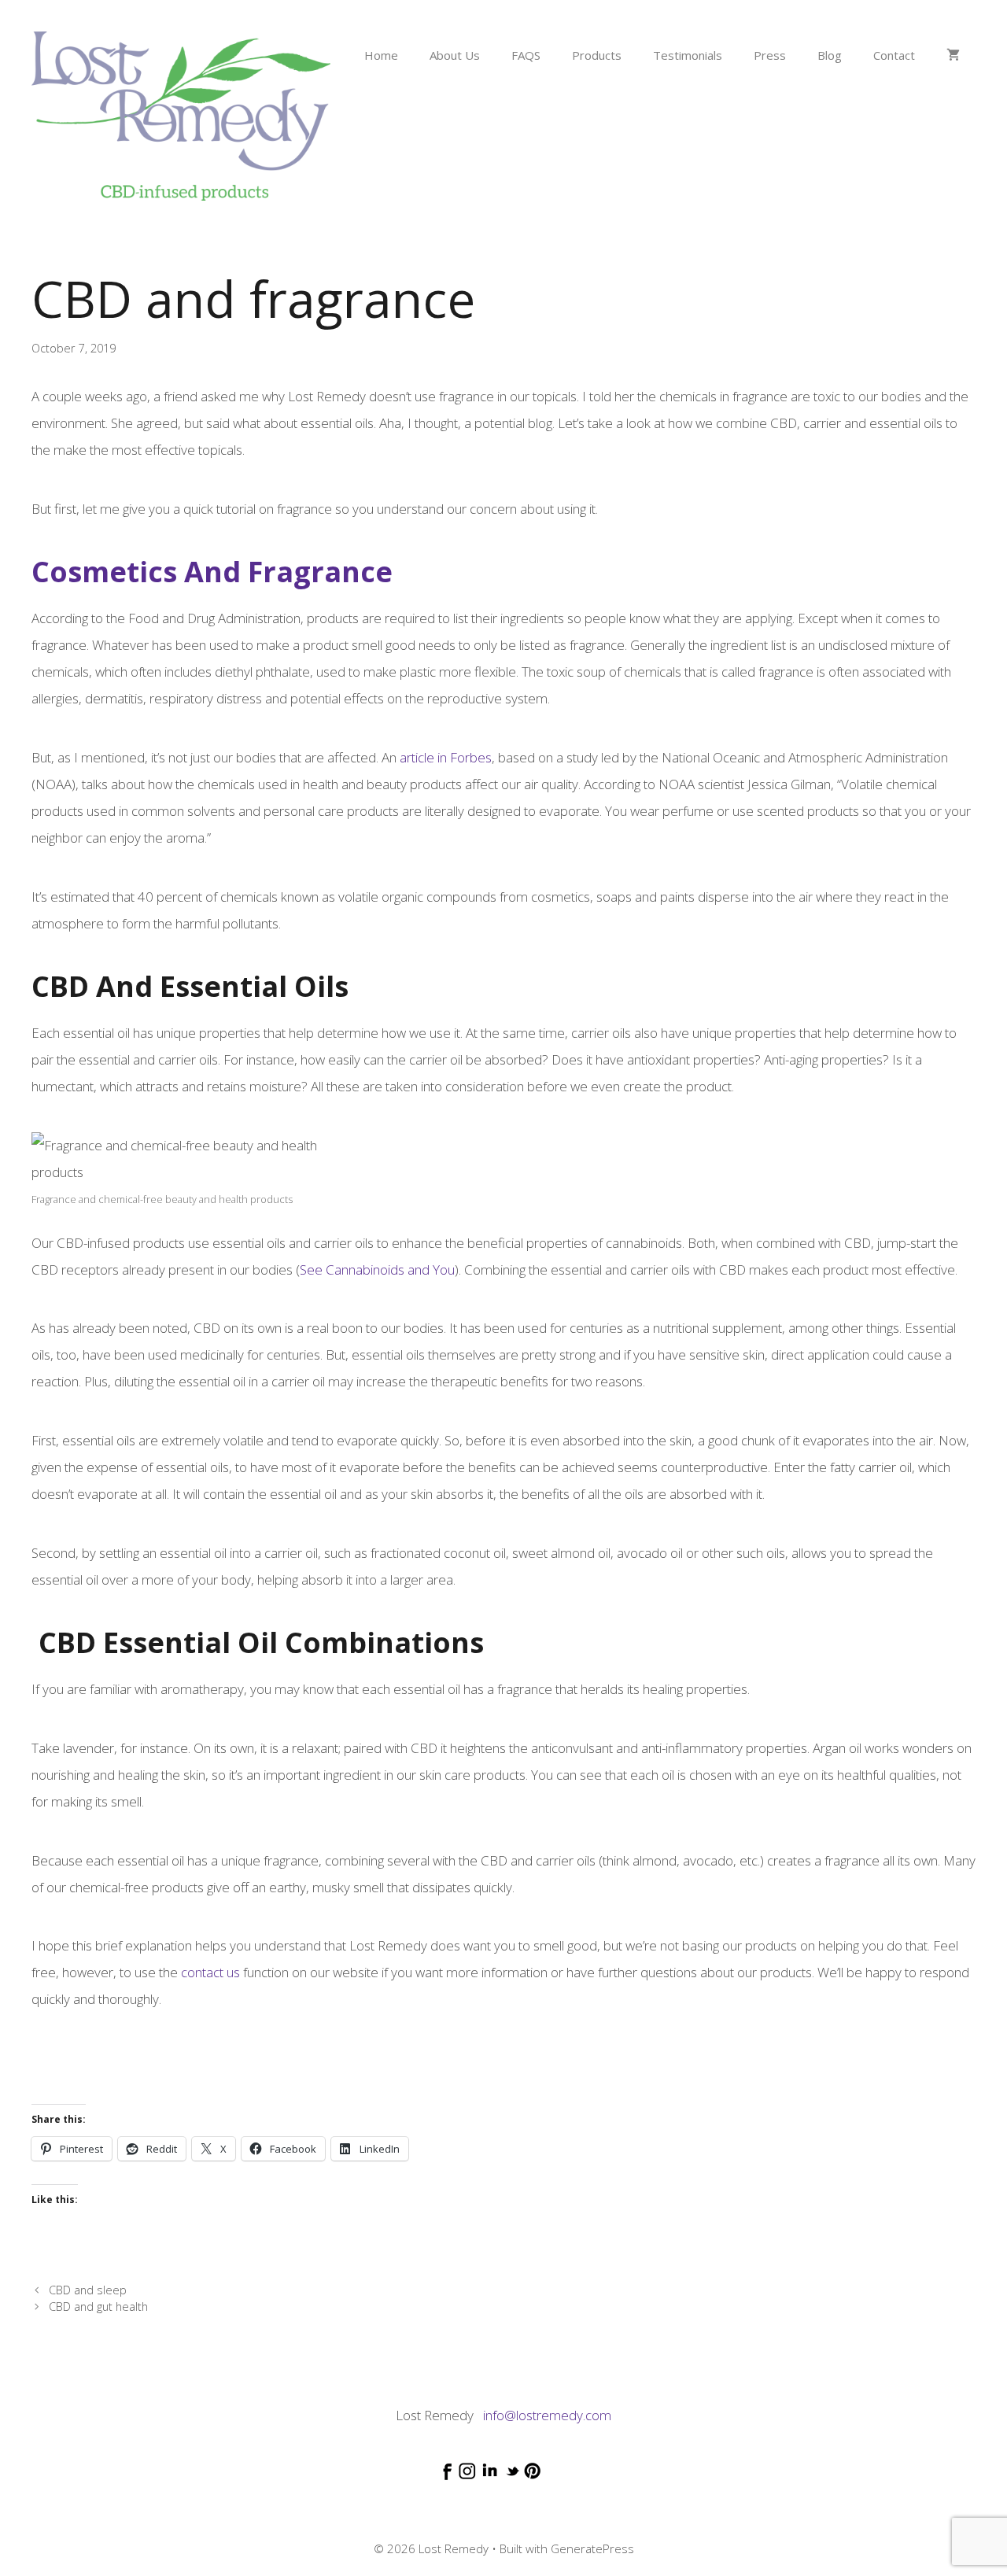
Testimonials (688, 55)
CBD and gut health (98, 2307)
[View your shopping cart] (953, 55)
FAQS (526, 55)
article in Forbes (446, 757)
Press (770, 55)
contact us (210, 1972)
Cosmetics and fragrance (212, 572)
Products (597, 55)
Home (381, 55)
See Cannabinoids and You (377, 1270)
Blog (830, 55)
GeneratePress (592, 2548)
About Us (455, 55)
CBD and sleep (88, 2290)
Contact (894, 55)
